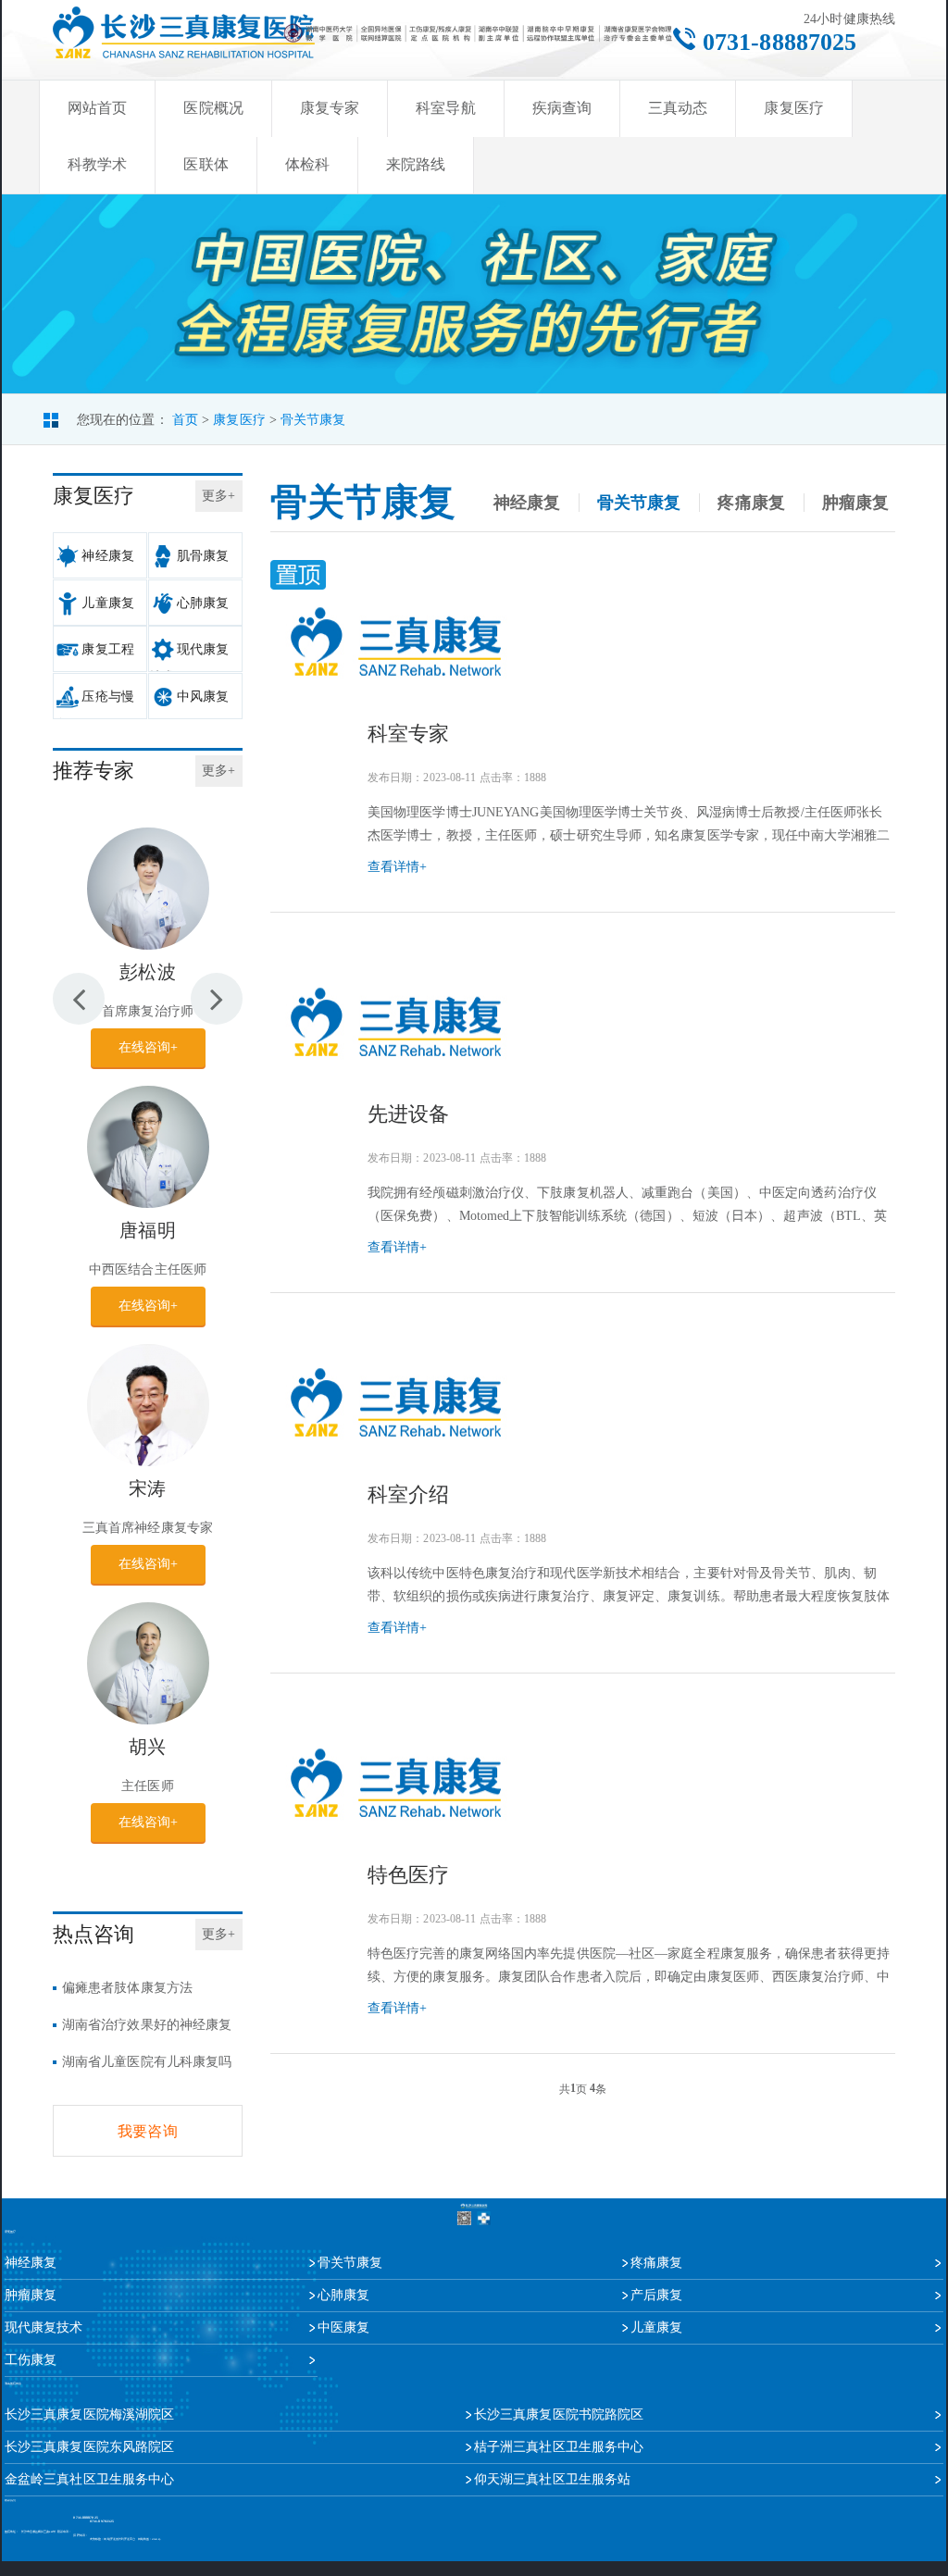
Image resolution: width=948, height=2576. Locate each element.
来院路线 (416, 164)
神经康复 (107, 556)
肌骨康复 (203, 556)
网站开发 (109, 2539)
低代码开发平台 (126, 2539)
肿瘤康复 (855, 503)
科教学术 (97, 164)
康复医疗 (793, 108)
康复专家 (330, 108)
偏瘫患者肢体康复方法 (127, 1988)
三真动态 (678, 108)
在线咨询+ (148, 1047)
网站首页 (97, 108)
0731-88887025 (780, 42)
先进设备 (408, 1114)
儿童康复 (107, 603)
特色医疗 (408, 1875)
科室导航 (445, 108)
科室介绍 (408, 1494)
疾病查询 (562, 108)
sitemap (156, 2539)
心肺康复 (203, 603)
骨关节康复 (313, 420)
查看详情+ (398, 867)
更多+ (218, 496)
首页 (185, 420)
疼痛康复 (751, 503)
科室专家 (408, 734)
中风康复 (203, 697)
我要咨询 (147, 2131)
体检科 (307, 164)
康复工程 (107, 649)
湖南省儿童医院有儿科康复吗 (147, 2062)
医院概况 (213, 108)
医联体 (206, 164)
